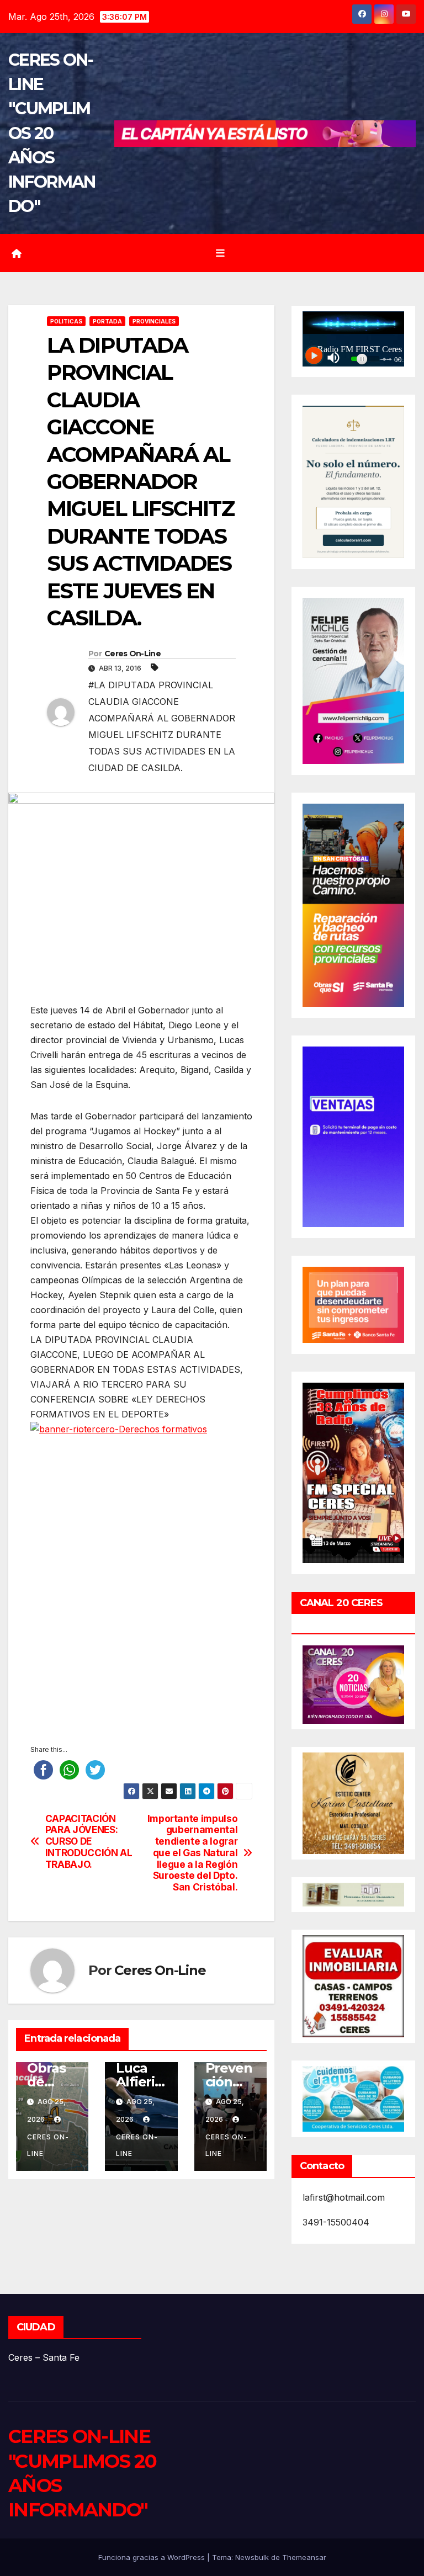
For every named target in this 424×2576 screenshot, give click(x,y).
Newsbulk (252, 2557)
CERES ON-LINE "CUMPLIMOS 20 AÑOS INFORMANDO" (52, 133)
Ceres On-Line (132, 654)
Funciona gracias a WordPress (153, 2557)
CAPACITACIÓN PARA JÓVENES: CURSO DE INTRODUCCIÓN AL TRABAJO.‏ (89, 1842)
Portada (107, 321)
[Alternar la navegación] (220, 253)
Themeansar (304, 2557)
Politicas (66, 321)
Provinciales (154, 321)
